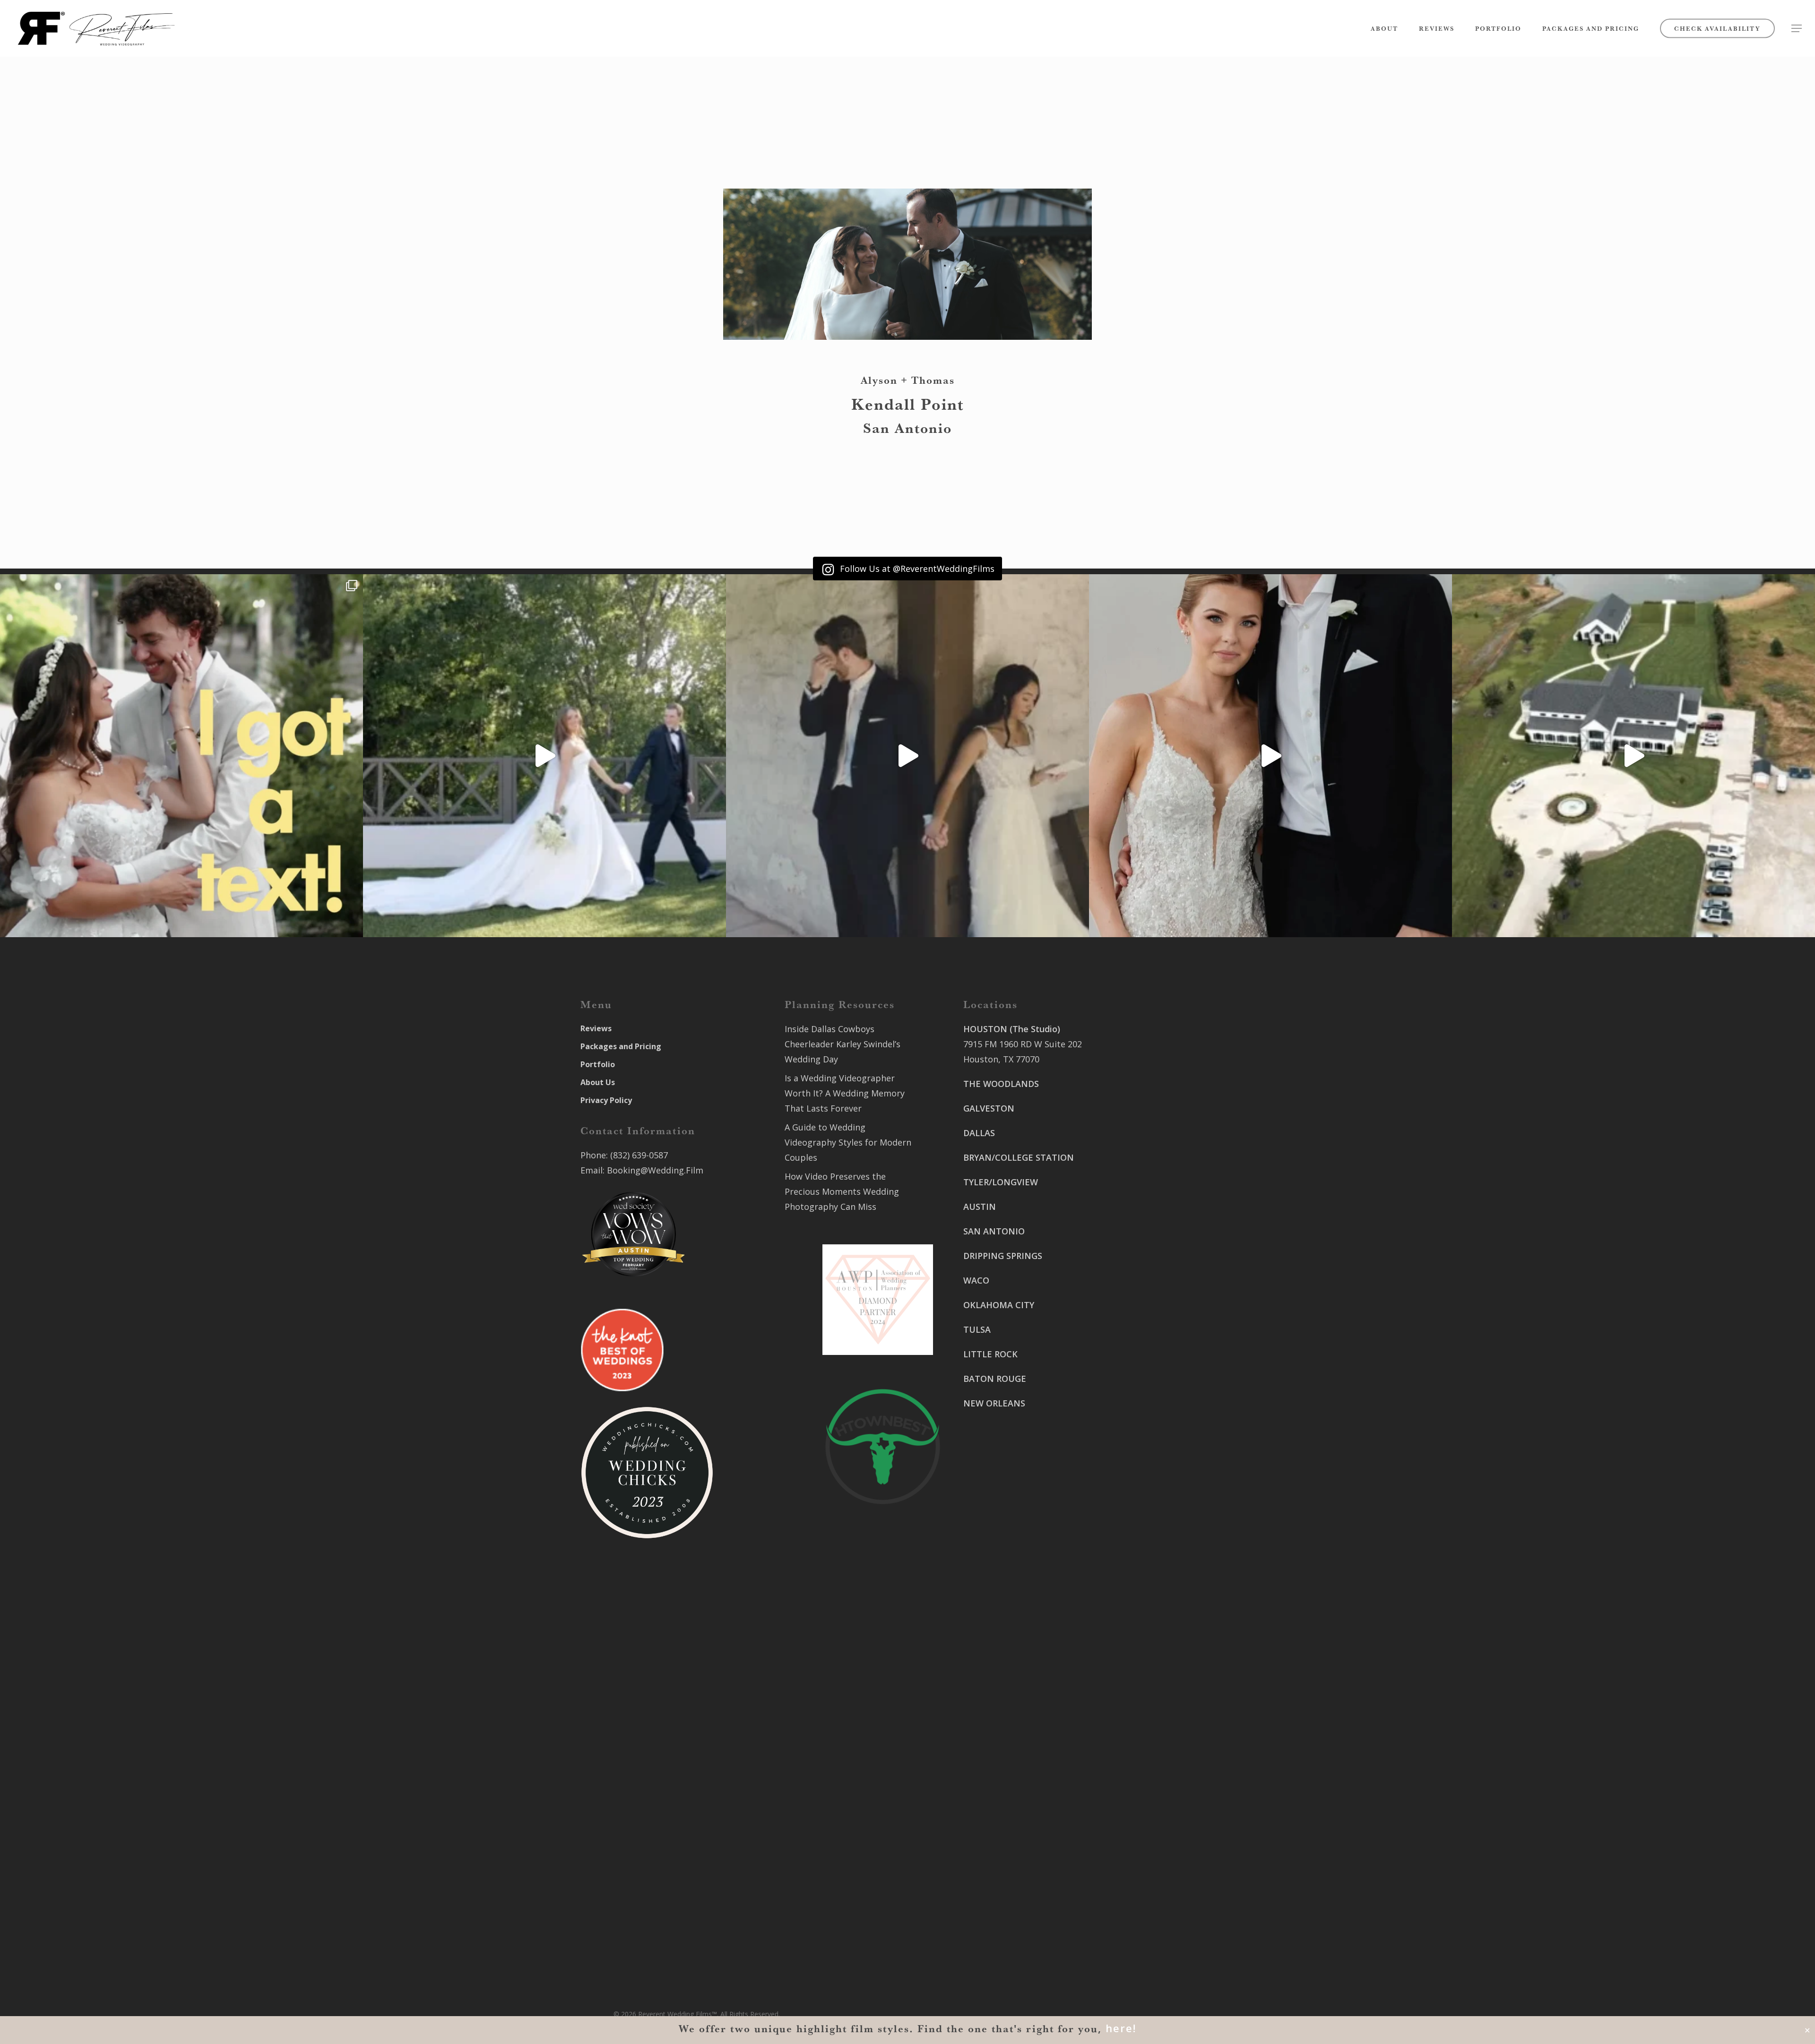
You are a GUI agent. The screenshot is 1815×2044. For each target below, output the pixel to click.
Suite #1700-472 (996, 1902)
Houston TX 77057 (1000, 1488)
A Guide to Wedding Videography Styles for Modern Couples (848, 1142)
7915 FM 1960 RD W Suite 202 (1023, 1044)
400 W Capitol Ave (1000, 1887)
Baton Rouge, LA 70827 (1150, 1254)
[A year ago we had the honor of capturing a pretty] (1270, 756)
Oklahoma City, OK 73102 (1014, 1793)
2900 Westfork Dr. (1140, 1224)
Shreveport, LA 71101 (1147, 1324)
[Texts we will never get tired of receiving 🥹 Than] (181, 756)
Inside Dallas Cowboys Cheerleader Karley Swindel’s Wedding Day (843, 1044)
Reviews (596, 1028)
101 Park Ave (989, 1762)
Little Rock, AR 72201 (1006, 1917)
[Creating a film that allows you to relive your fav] (907, 756)
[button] (1797, 29)
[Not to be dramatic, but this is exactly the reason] (544, 756)
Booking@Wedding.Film (655, 1170)
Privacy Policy (606, 1100)
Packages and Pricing (621, 1046)
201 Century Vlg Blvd (1145, 1363)
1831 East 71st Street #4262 (1020, 1832)
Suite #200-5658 (1136, 1379)
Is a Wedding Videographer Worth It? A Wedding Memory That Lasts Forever (845, 1093)
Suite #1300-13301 (1001, 1777)
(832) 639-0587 (639, 1155)
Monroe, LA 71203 (1140, 1394)
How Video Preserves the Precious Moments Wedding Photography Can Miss (842, 1191)
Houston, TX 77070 (1001, 1059)
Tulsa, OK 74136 (996, 1847)
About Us (598, 1082)
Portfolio (598, 1064)
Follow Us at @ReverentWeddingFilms (916, 569)
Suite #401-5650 (1136, 1239)
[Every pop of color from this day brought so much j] (1633, 756)
